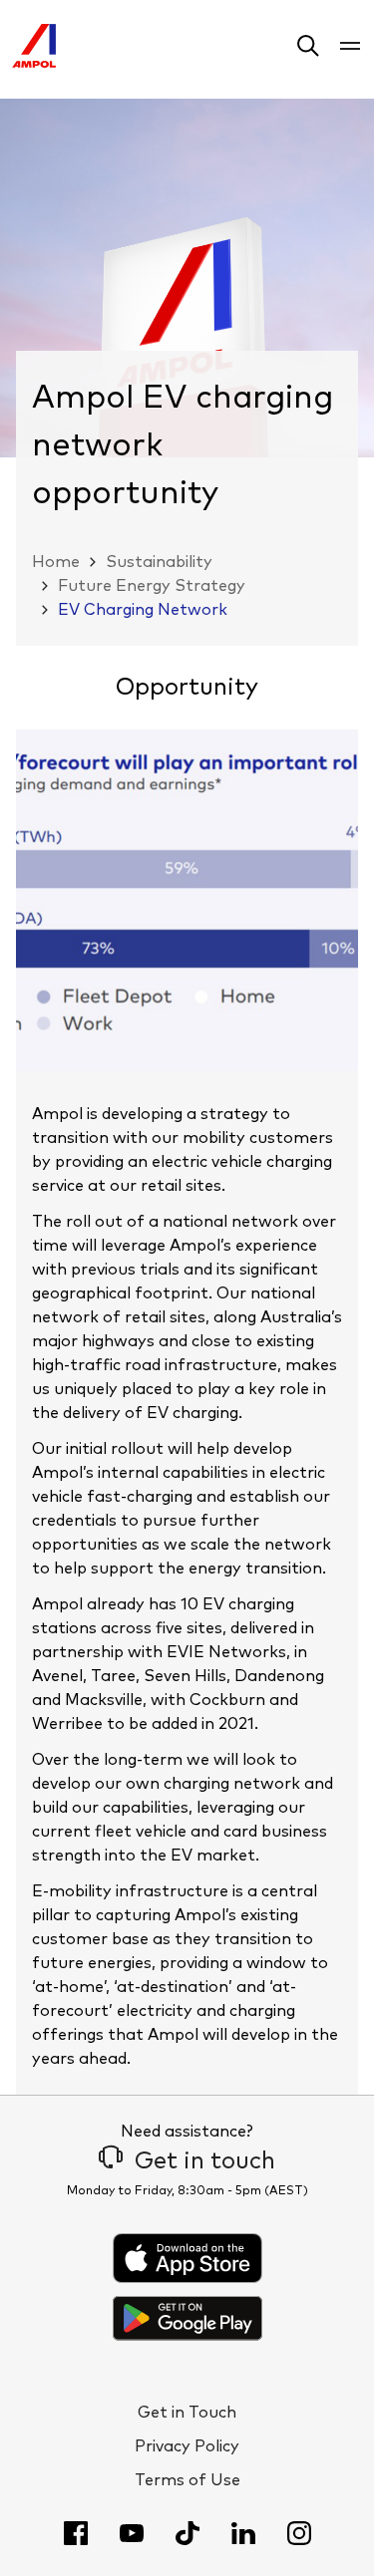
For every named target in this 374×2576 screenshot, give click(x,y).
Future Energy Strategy (152, 586)
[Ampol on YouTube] (132, 2533)
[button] (308, 49)
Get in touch (205, 2161)
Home (56, 562)
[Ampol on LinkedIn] (243, 2533)
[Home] (34, 63)
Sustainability (159, 562)
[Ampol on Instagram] (299, 2533)
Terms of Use (187, 2480)
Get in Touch (187, 2413)
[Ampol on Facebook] (76, 2533)
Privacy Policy (187, 2446)
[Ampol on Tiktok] (187, 2533)
